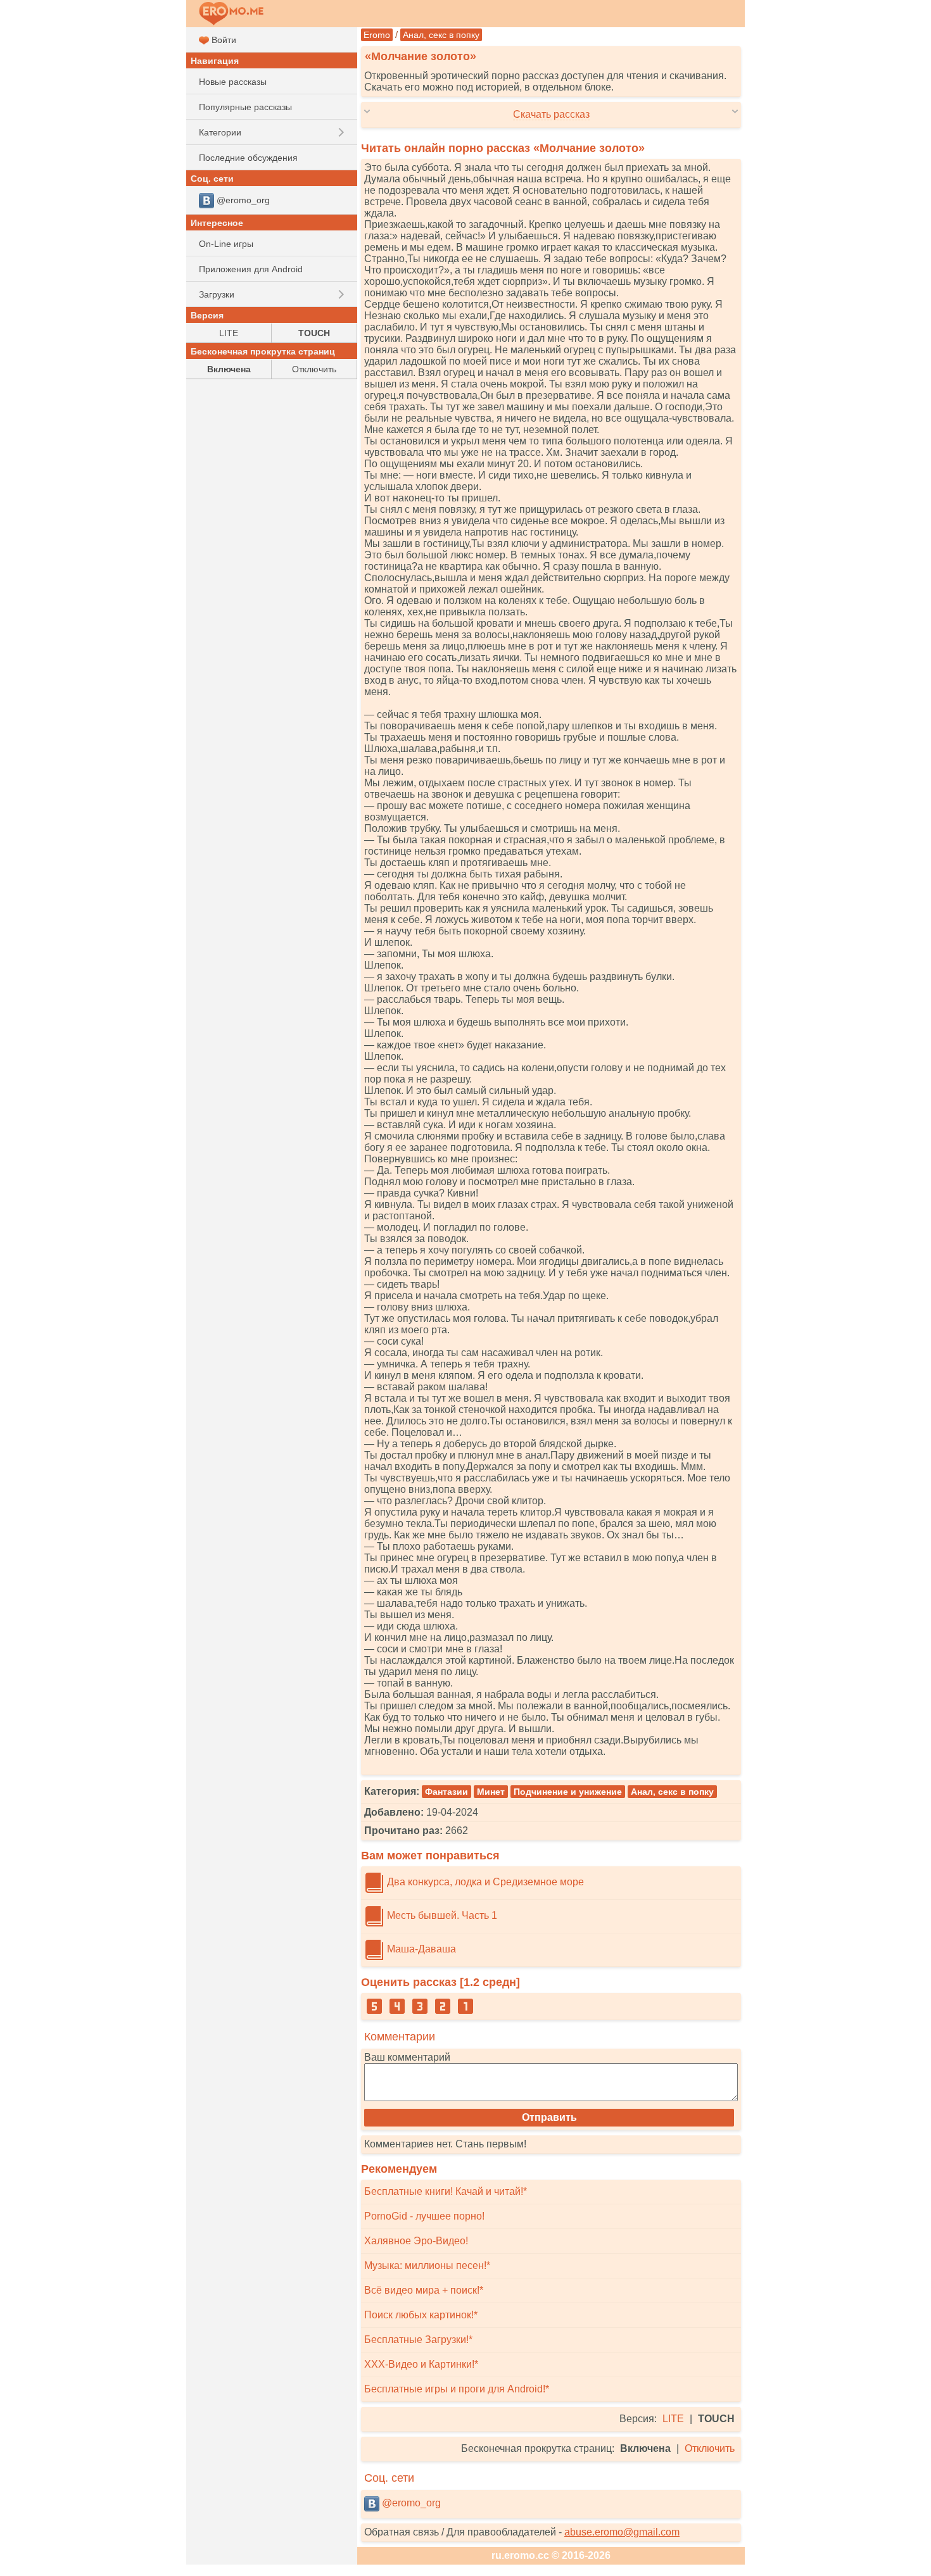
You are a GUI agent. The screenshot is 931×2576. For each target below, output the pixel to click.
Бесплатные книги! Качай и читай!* (446, 2191)
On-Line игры (226, 244)
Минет (491, 1792)
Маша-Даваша (420, 1949)
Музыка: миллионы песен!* (427, 2265)
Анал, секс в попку (441, 35)
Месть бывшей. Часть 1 (441, 1915)
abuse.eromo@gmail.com (622, 2532)
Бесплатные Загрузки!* (418, 2340)
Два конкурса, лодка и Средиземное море (484, 1882)
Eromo (377, 35)
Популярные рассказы (245, 107)
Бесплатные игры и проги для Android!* (457, 2389)
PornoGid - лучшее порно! (424, 2216)
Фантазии (446, 1792)
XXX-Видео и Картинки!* (421, 2364)
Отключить (710, 2448)
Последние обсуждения (248, 158)
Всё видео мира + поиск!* (424, 2290)
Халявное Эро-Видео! (416, 2241)
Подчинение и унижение (568, 1792)
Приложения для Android (251, 269)
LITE (673, 2419)
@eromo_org (410, 2503)
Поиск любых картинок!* (421, 2315)
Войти (223, 40)
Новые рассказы (233, 82)
